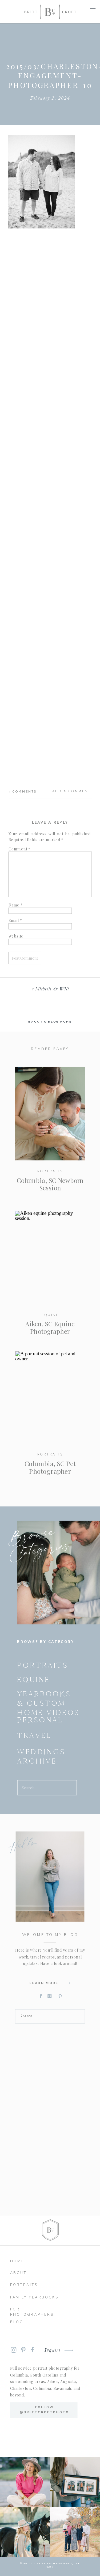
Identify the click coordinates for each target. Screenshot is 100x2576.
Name (16, 905)
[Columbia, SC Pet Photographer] (50, 1398)
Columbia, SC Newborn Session (50, 1184)
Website (16, 936)
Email (15, 920)
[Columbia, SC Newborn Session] (50, 1114)
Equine (50, 1315)
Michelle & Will (52, 989)
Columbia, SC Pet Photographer (50, 1467)
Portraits (50, 1171)
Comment (20, 849)
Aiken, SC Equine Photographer (50, 1327)
